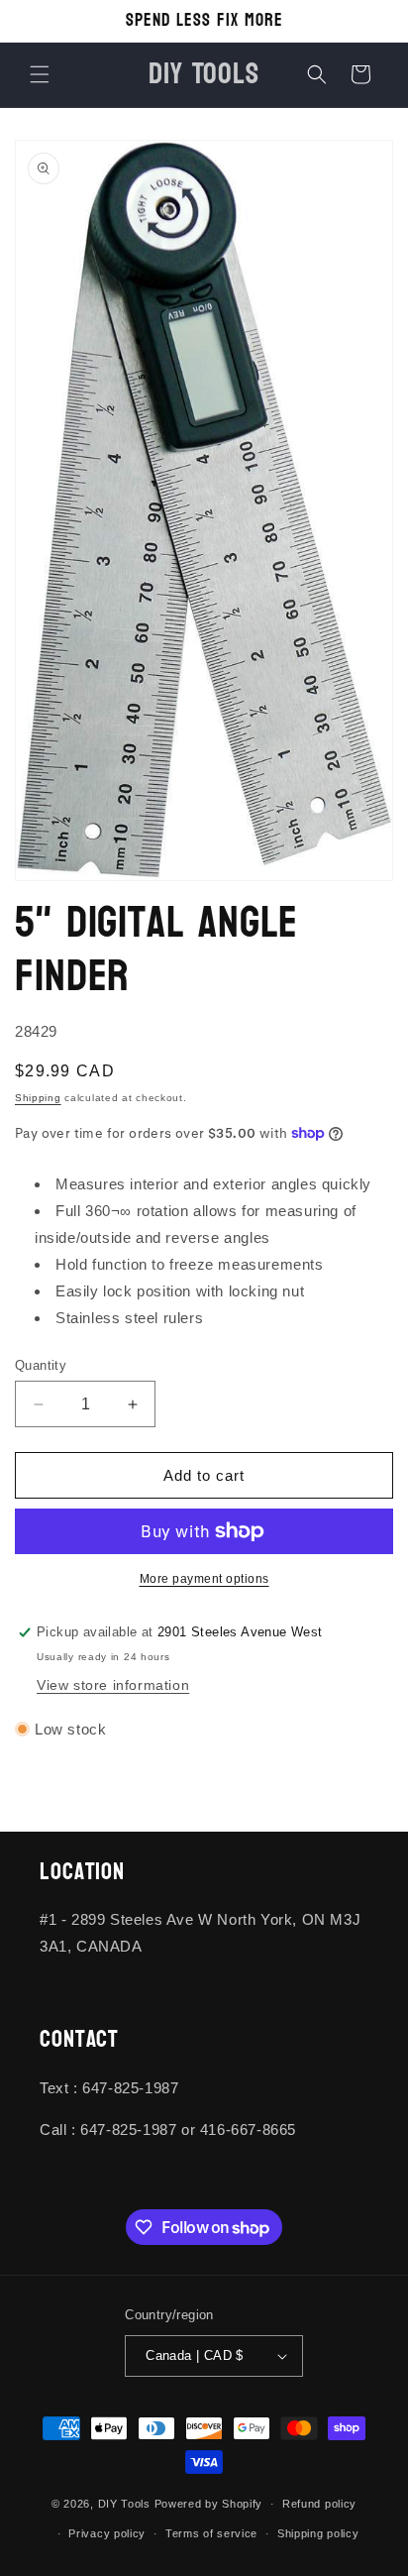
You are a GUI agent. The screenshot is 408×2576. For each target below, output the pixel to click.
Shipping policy (318, 2533)
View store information (113, 1685)
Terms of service (211, 2533)
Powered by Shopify (209, 2504)
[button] (40, 74)
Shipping (38, 1098)
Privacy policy (107, 2533)
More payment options (204, 1579)
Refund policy (319, 2504)
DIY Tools (124, 2504)
